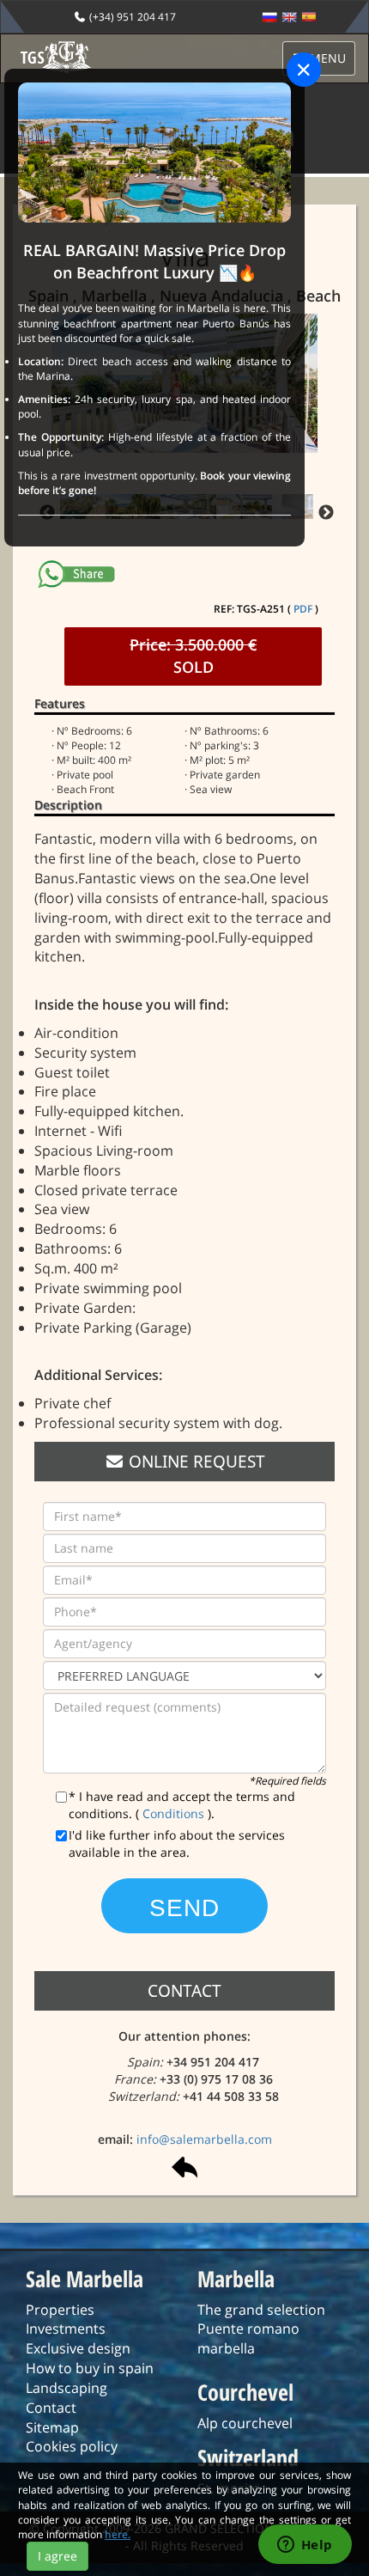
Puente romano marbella (248, 2338)
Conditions (175, 1813)
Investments (66, 2329)
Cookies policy (72, 2446)
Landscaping (67, 2388)
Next (326, 513)
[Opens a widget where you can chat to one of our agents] (305, 2546)
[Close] (304, 70)
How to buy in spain (90, 2368)
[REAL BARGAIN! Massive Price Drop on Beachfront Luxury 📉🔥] (154, 152)
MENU (326, 58)
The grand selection (261, 2310)
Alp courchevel (245, 2423)
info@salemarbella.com (204, 2139)
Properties (60, 2310)
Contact (51, 2408)
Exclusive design (78, 2348)
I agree (57, 2556)
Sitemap (52, 2427)
